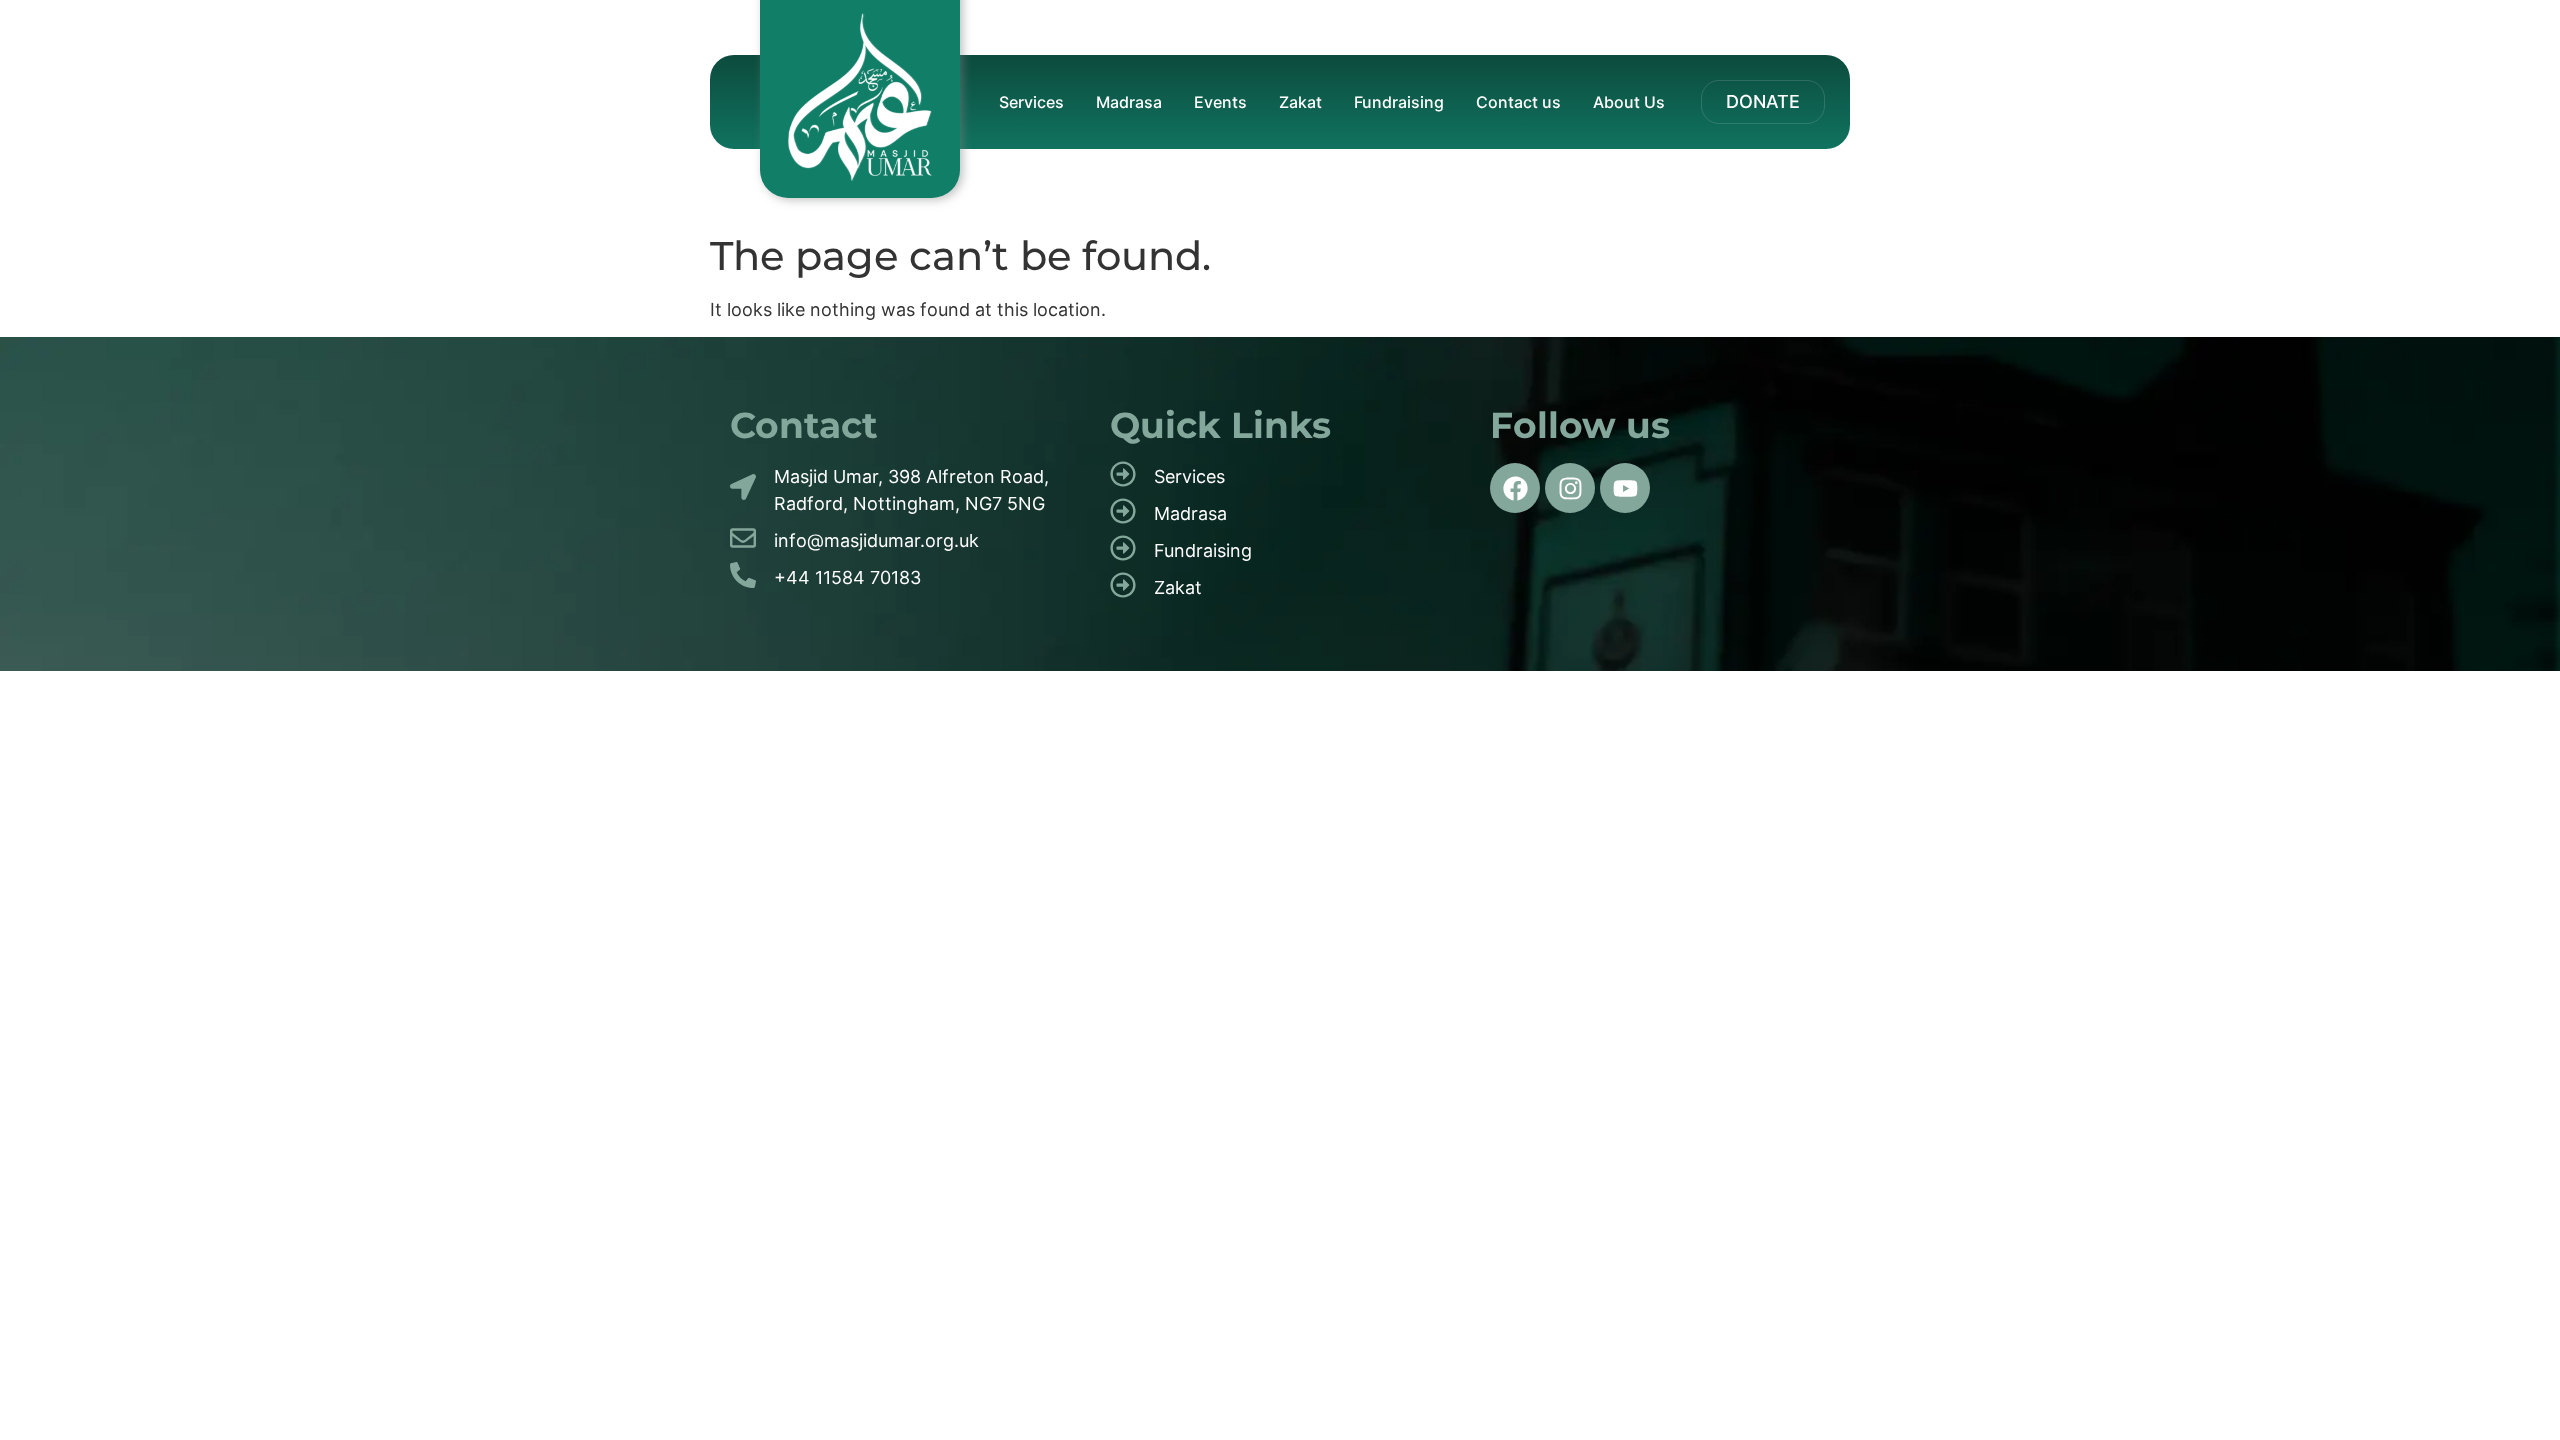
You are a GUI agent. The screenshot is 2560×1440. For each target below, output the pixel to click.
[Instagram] (1570, 488)
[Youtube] (1625, 488)
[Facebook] (1515, 488)
